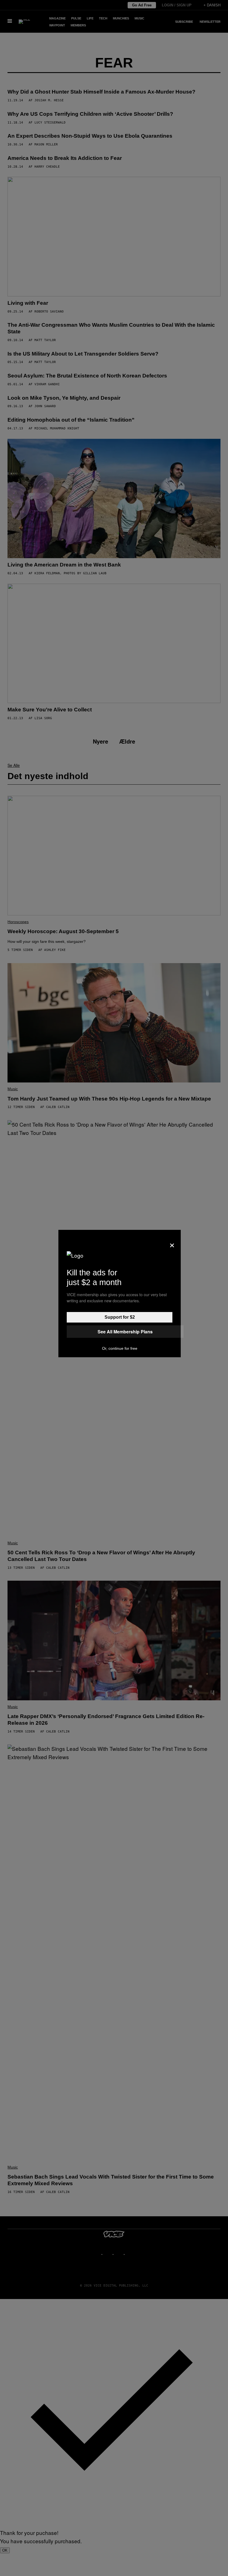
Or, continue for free (120, 1348)
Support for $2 (120, 1317)
